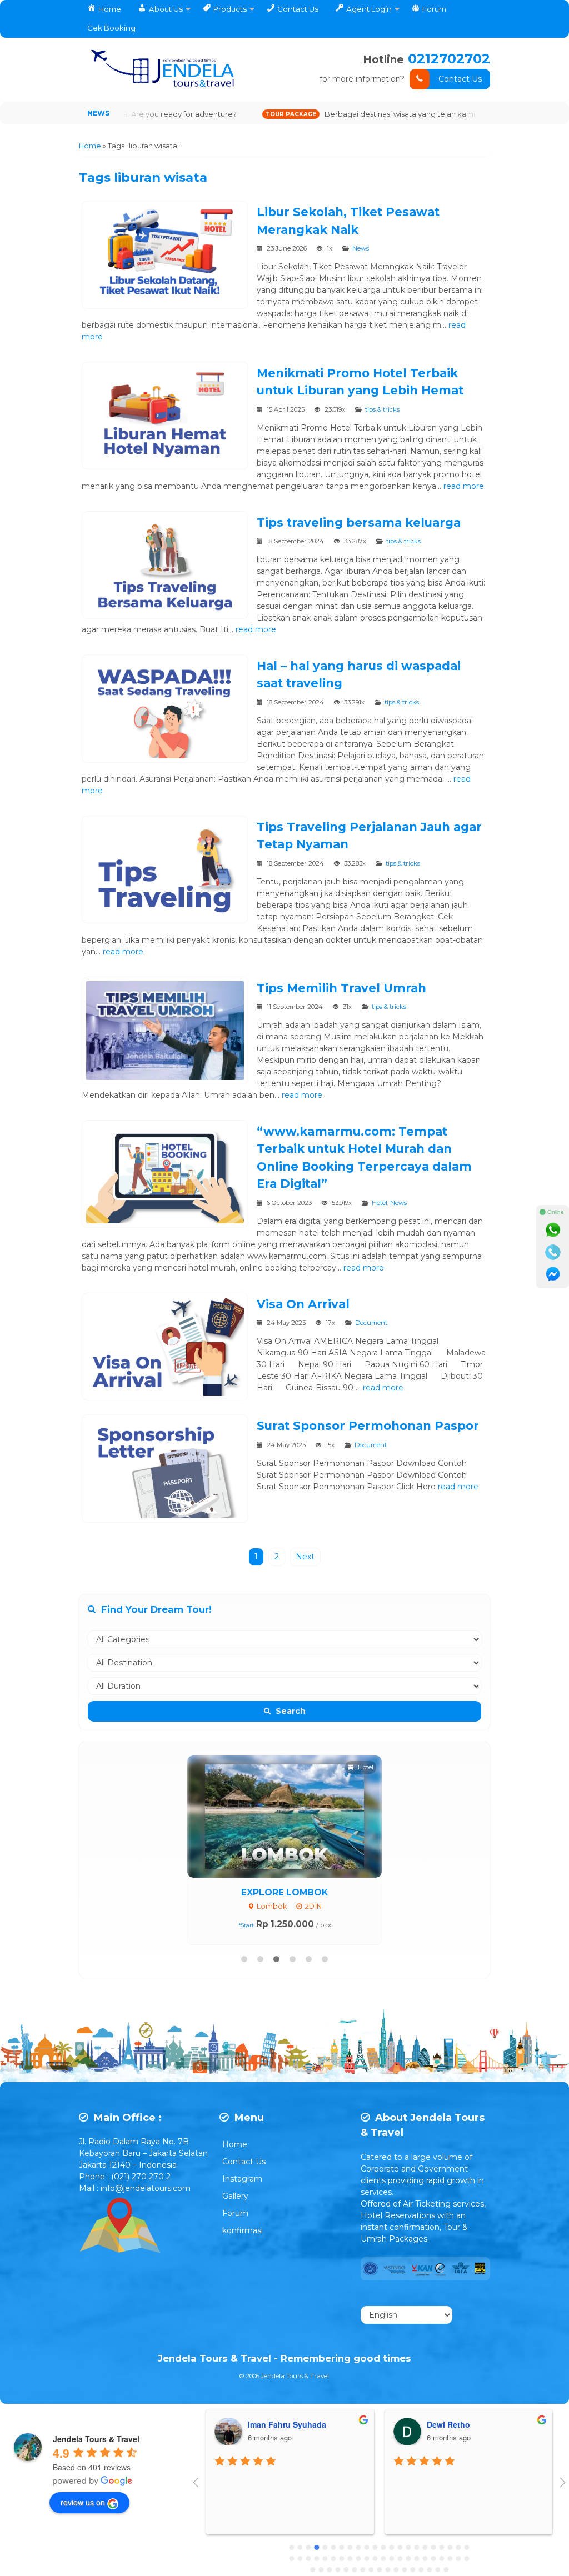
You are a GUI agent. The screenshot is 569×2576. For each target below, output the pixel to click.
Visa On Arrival (303, 1304)
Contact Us (460, 79)
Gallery (235, 2196)
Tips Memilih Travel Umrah (341, 988)
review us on (83, 2502)
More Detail (295, 1816)
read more (464, 486)
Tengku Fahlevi (456, 2424)
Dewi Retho (270, 2424)
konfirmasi (243, 2230)
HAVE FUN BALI (285, 1892)
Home (235, 2144)
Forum (235, 2213)
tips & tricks (382, 409)
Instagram (242, 2179)
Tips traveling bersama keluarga (359, 522)
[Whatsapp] (553, 1230)
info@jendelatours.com (146, 2188)
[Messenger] (553, 1274)
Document (371, 1323)
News (361, 248)
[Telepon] (553, 1252)
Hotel (380, 1203)
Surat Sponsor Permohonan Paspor (368, 1426)
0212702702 (449, 59)
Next (305, 1557)
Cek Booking (111, 28)
